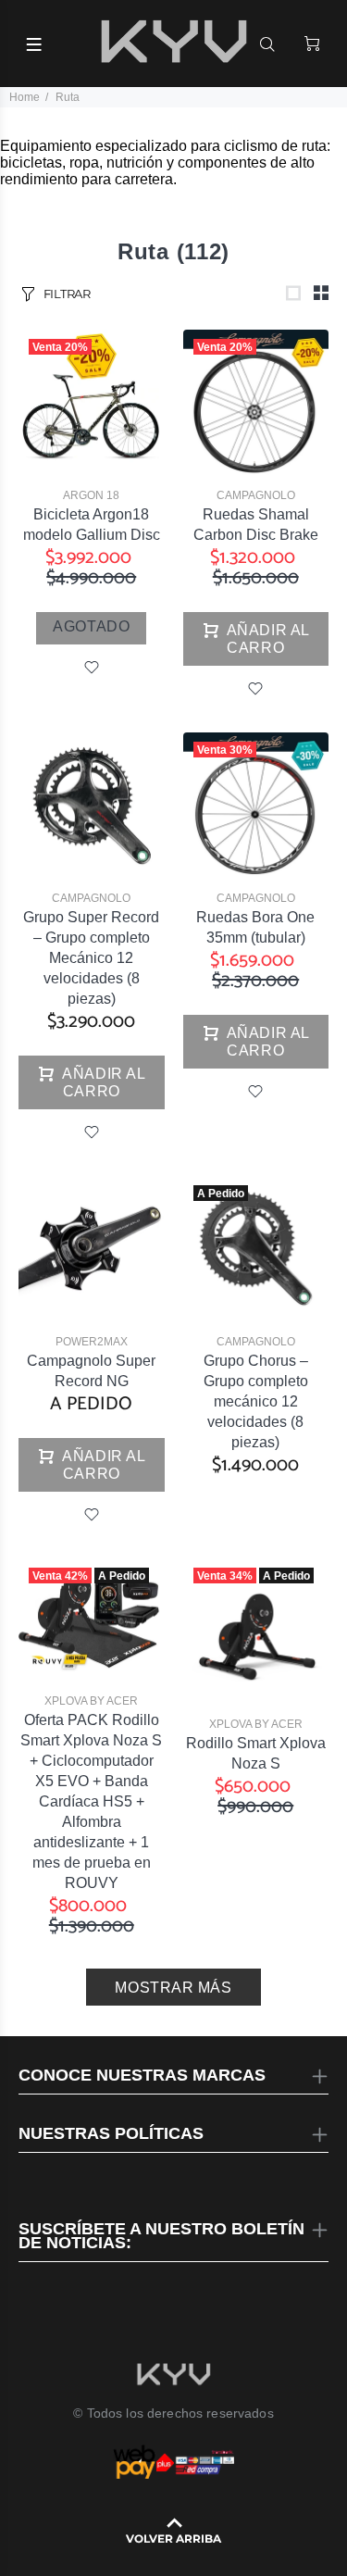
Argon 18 (91, 495)
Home (25, 97)
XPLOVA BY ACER (91, 1701)
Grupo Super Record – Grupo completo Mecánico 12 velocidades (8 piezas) (91, 958)
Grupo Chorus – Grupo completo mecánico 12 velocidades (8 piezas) (256, 1401)
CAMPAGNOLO (256, 495)
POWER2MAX (92, 1342)
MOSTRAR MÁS (173, 1988)
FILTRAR (67, 294)
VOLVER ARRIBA (173, 2538)
